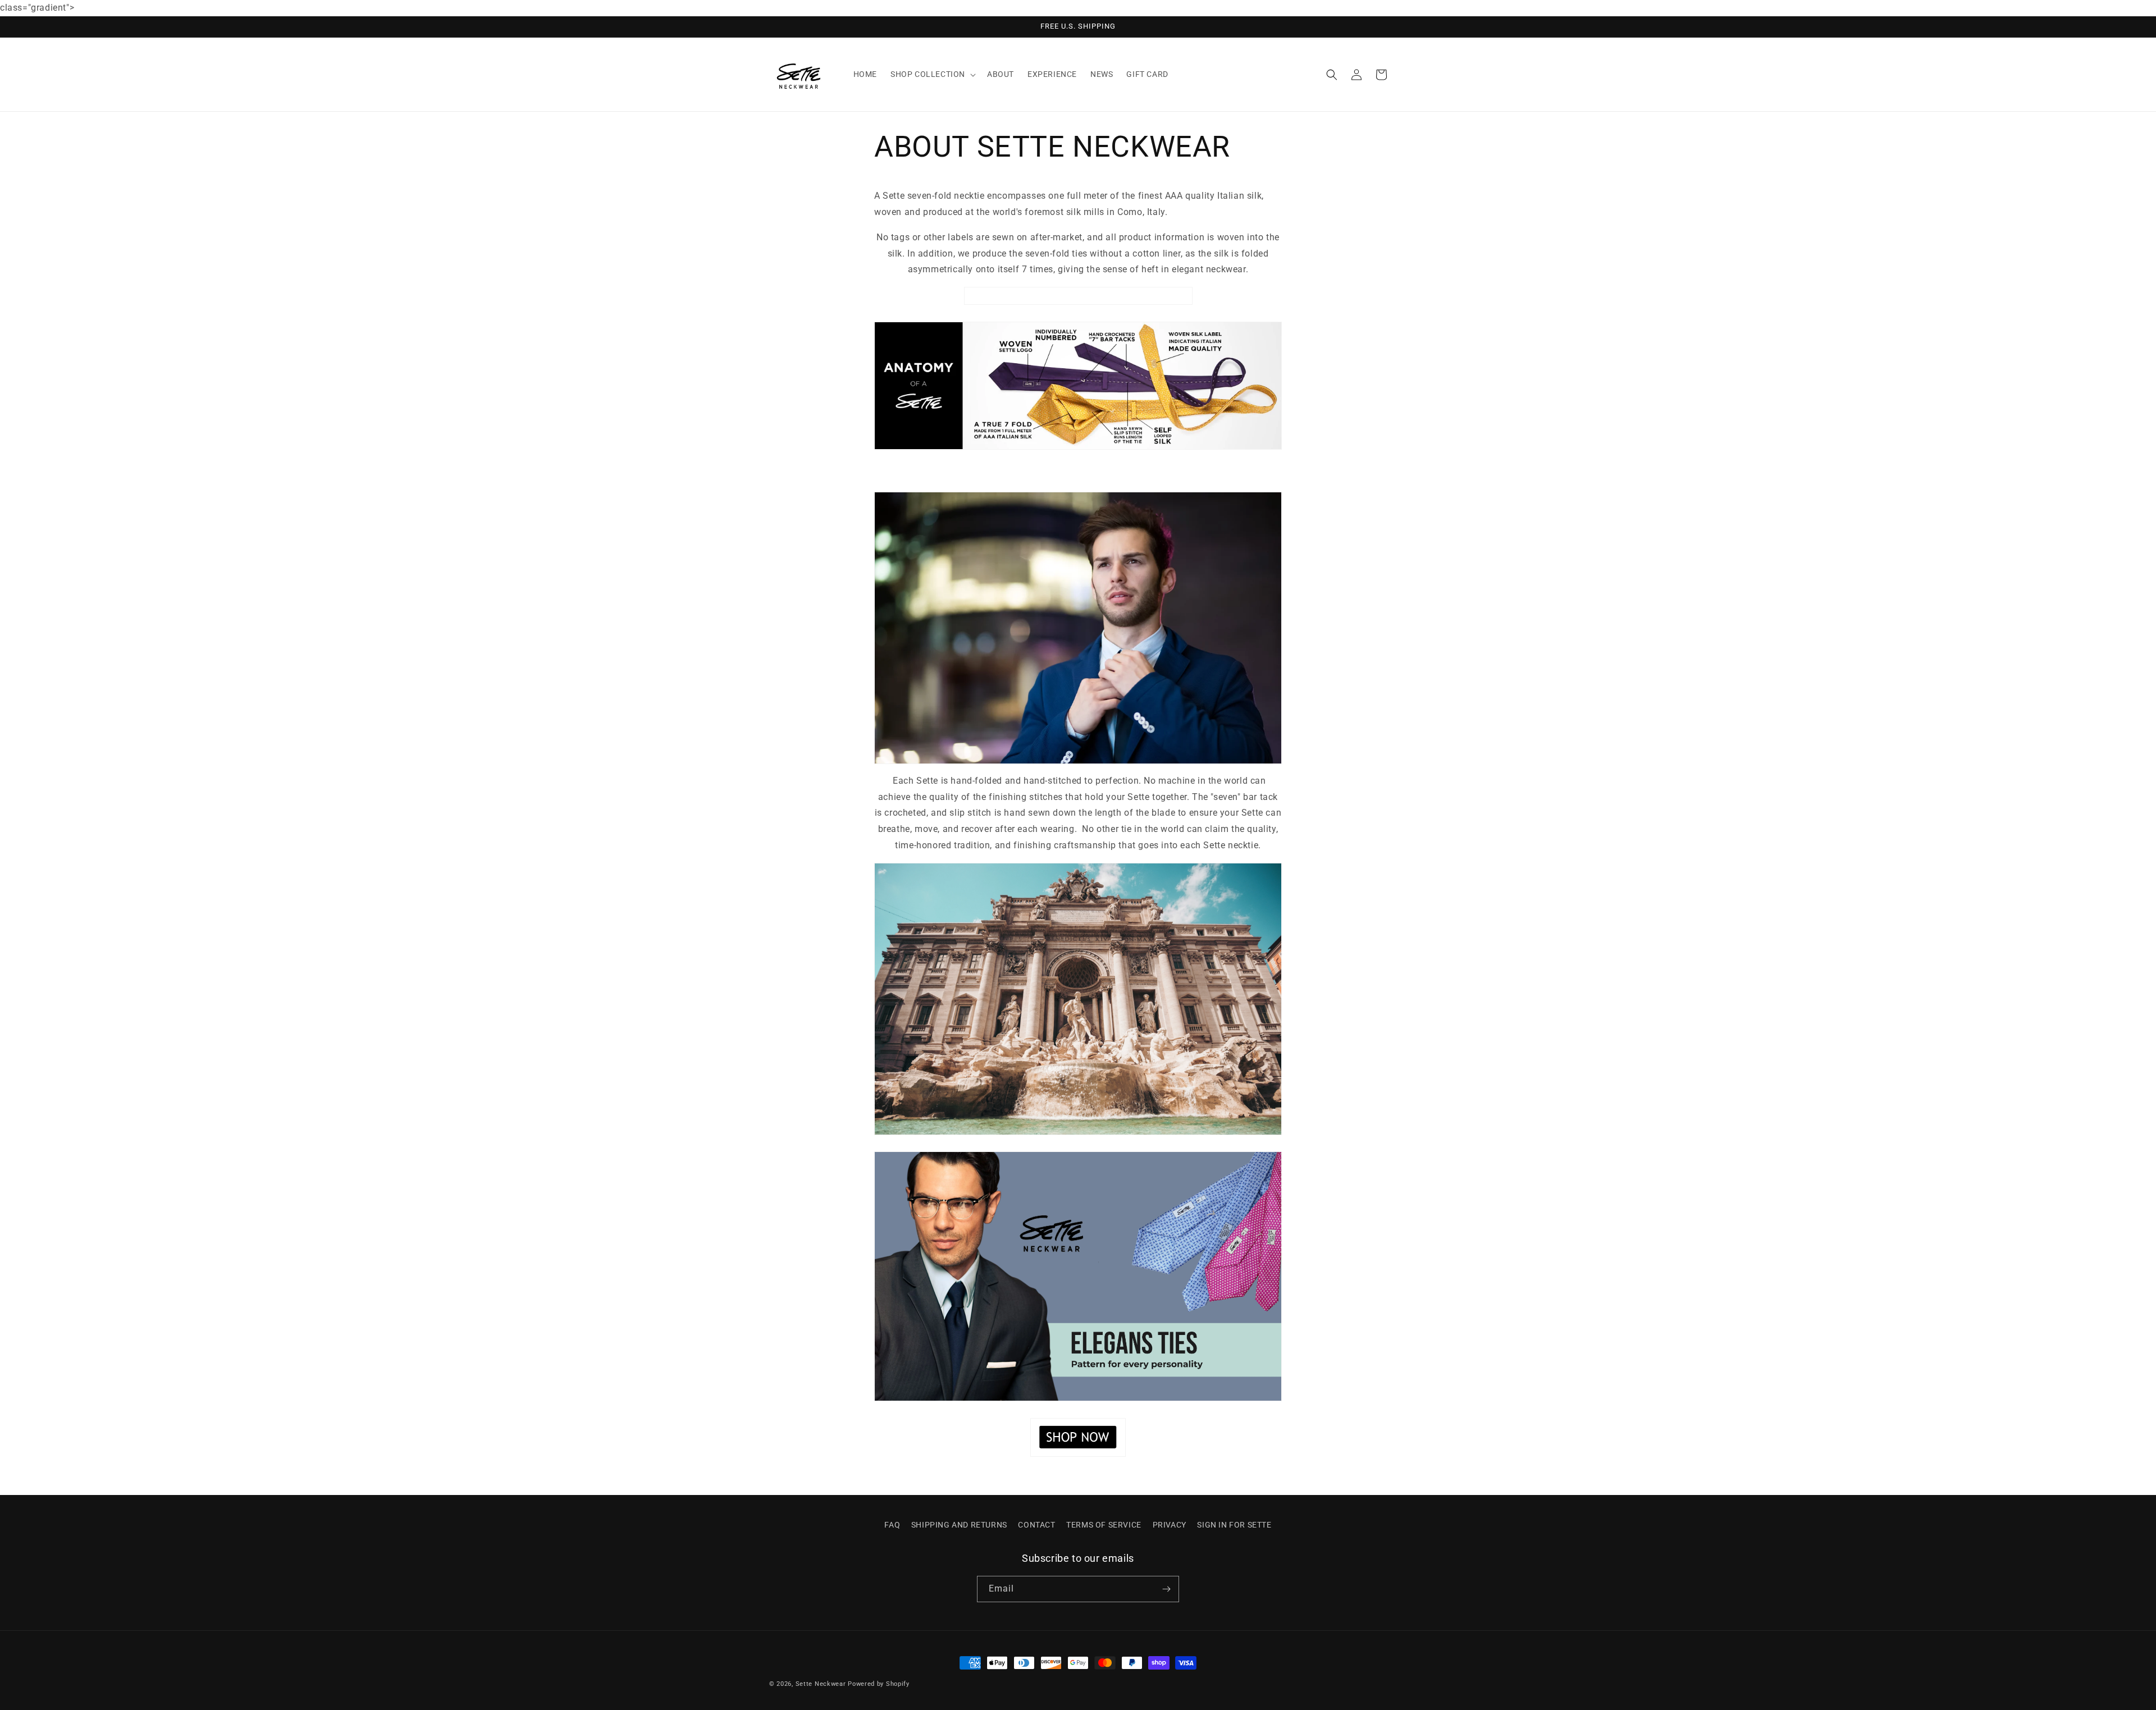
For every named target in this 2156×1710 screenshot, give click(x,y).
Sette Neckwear (821, 1684)
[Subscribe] (1166, 1589)
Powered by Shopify (879, 1684)
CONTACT (1036, 1525)
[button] (932, 74)
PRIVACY (1170, 1525)
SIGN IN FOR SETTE (1234, 1525)
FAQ (892, 1525)
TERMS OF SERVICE (1104, 1525)
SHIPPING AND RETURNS (959, 1525)
